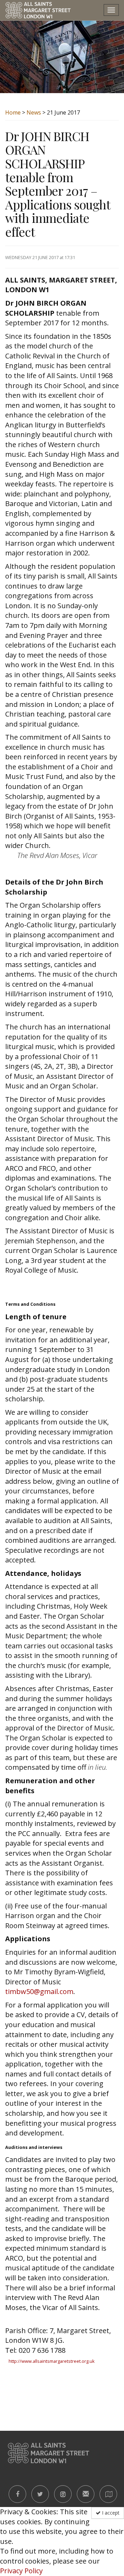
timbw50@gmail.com (39, 1991)
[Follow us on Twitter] (40, 2494)
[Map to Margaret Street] (108, 2494)
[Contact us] (86, 2494)
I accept (110, 2513)
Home (13, 112)
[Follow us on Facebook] (17, 2494)
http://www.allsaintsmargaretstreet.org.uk (52, 2361)
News (34, 112)
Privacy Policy (21, 2571)
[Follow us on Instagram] (63, 2494)
